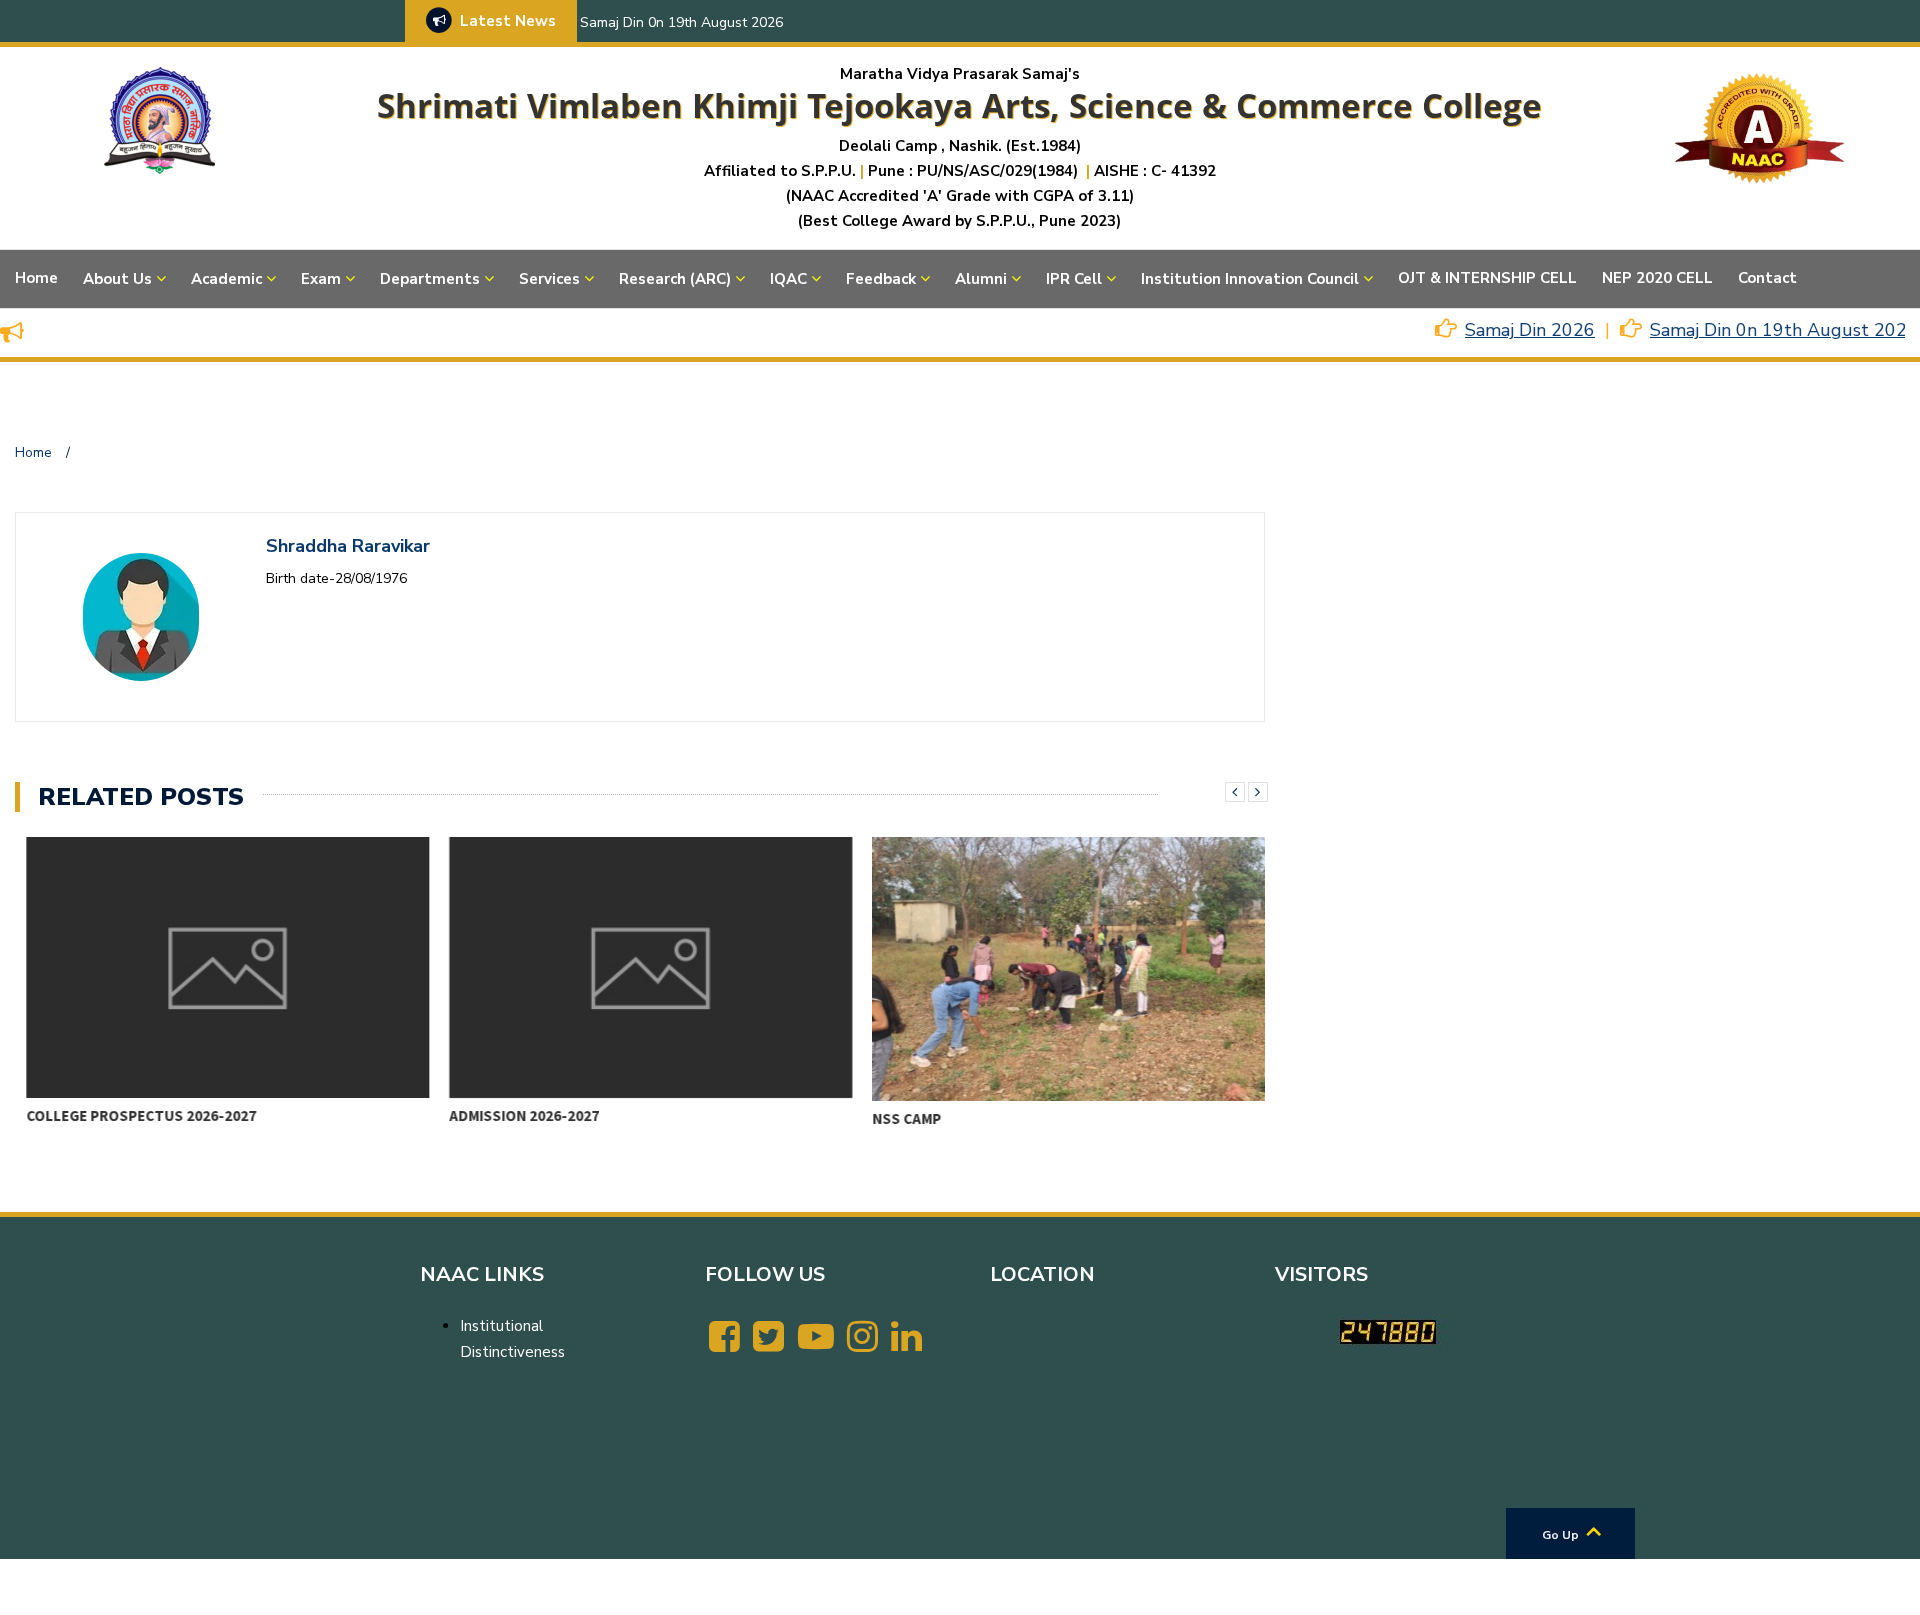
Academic (226, 279)
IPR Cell (1074, 279)
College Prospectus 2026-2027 (131, 1115)
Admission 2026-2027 (514, 1115)
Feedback (881, 279)
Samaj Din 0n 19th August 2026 (681, 22)
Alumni (981, 279)
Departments (430, 279)
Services (549, 279)
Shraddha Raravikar (348, 546)
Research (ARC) (675, 279)
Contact (1767, 278)
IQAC (788, 279)
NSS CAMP (896, 1118)
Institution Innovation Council (1250, 279)
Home (36, 278)
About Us (117, 279)
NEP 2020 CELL (1657, 278)
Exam (321, 279)
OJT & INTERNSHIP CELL (1487, 278)
